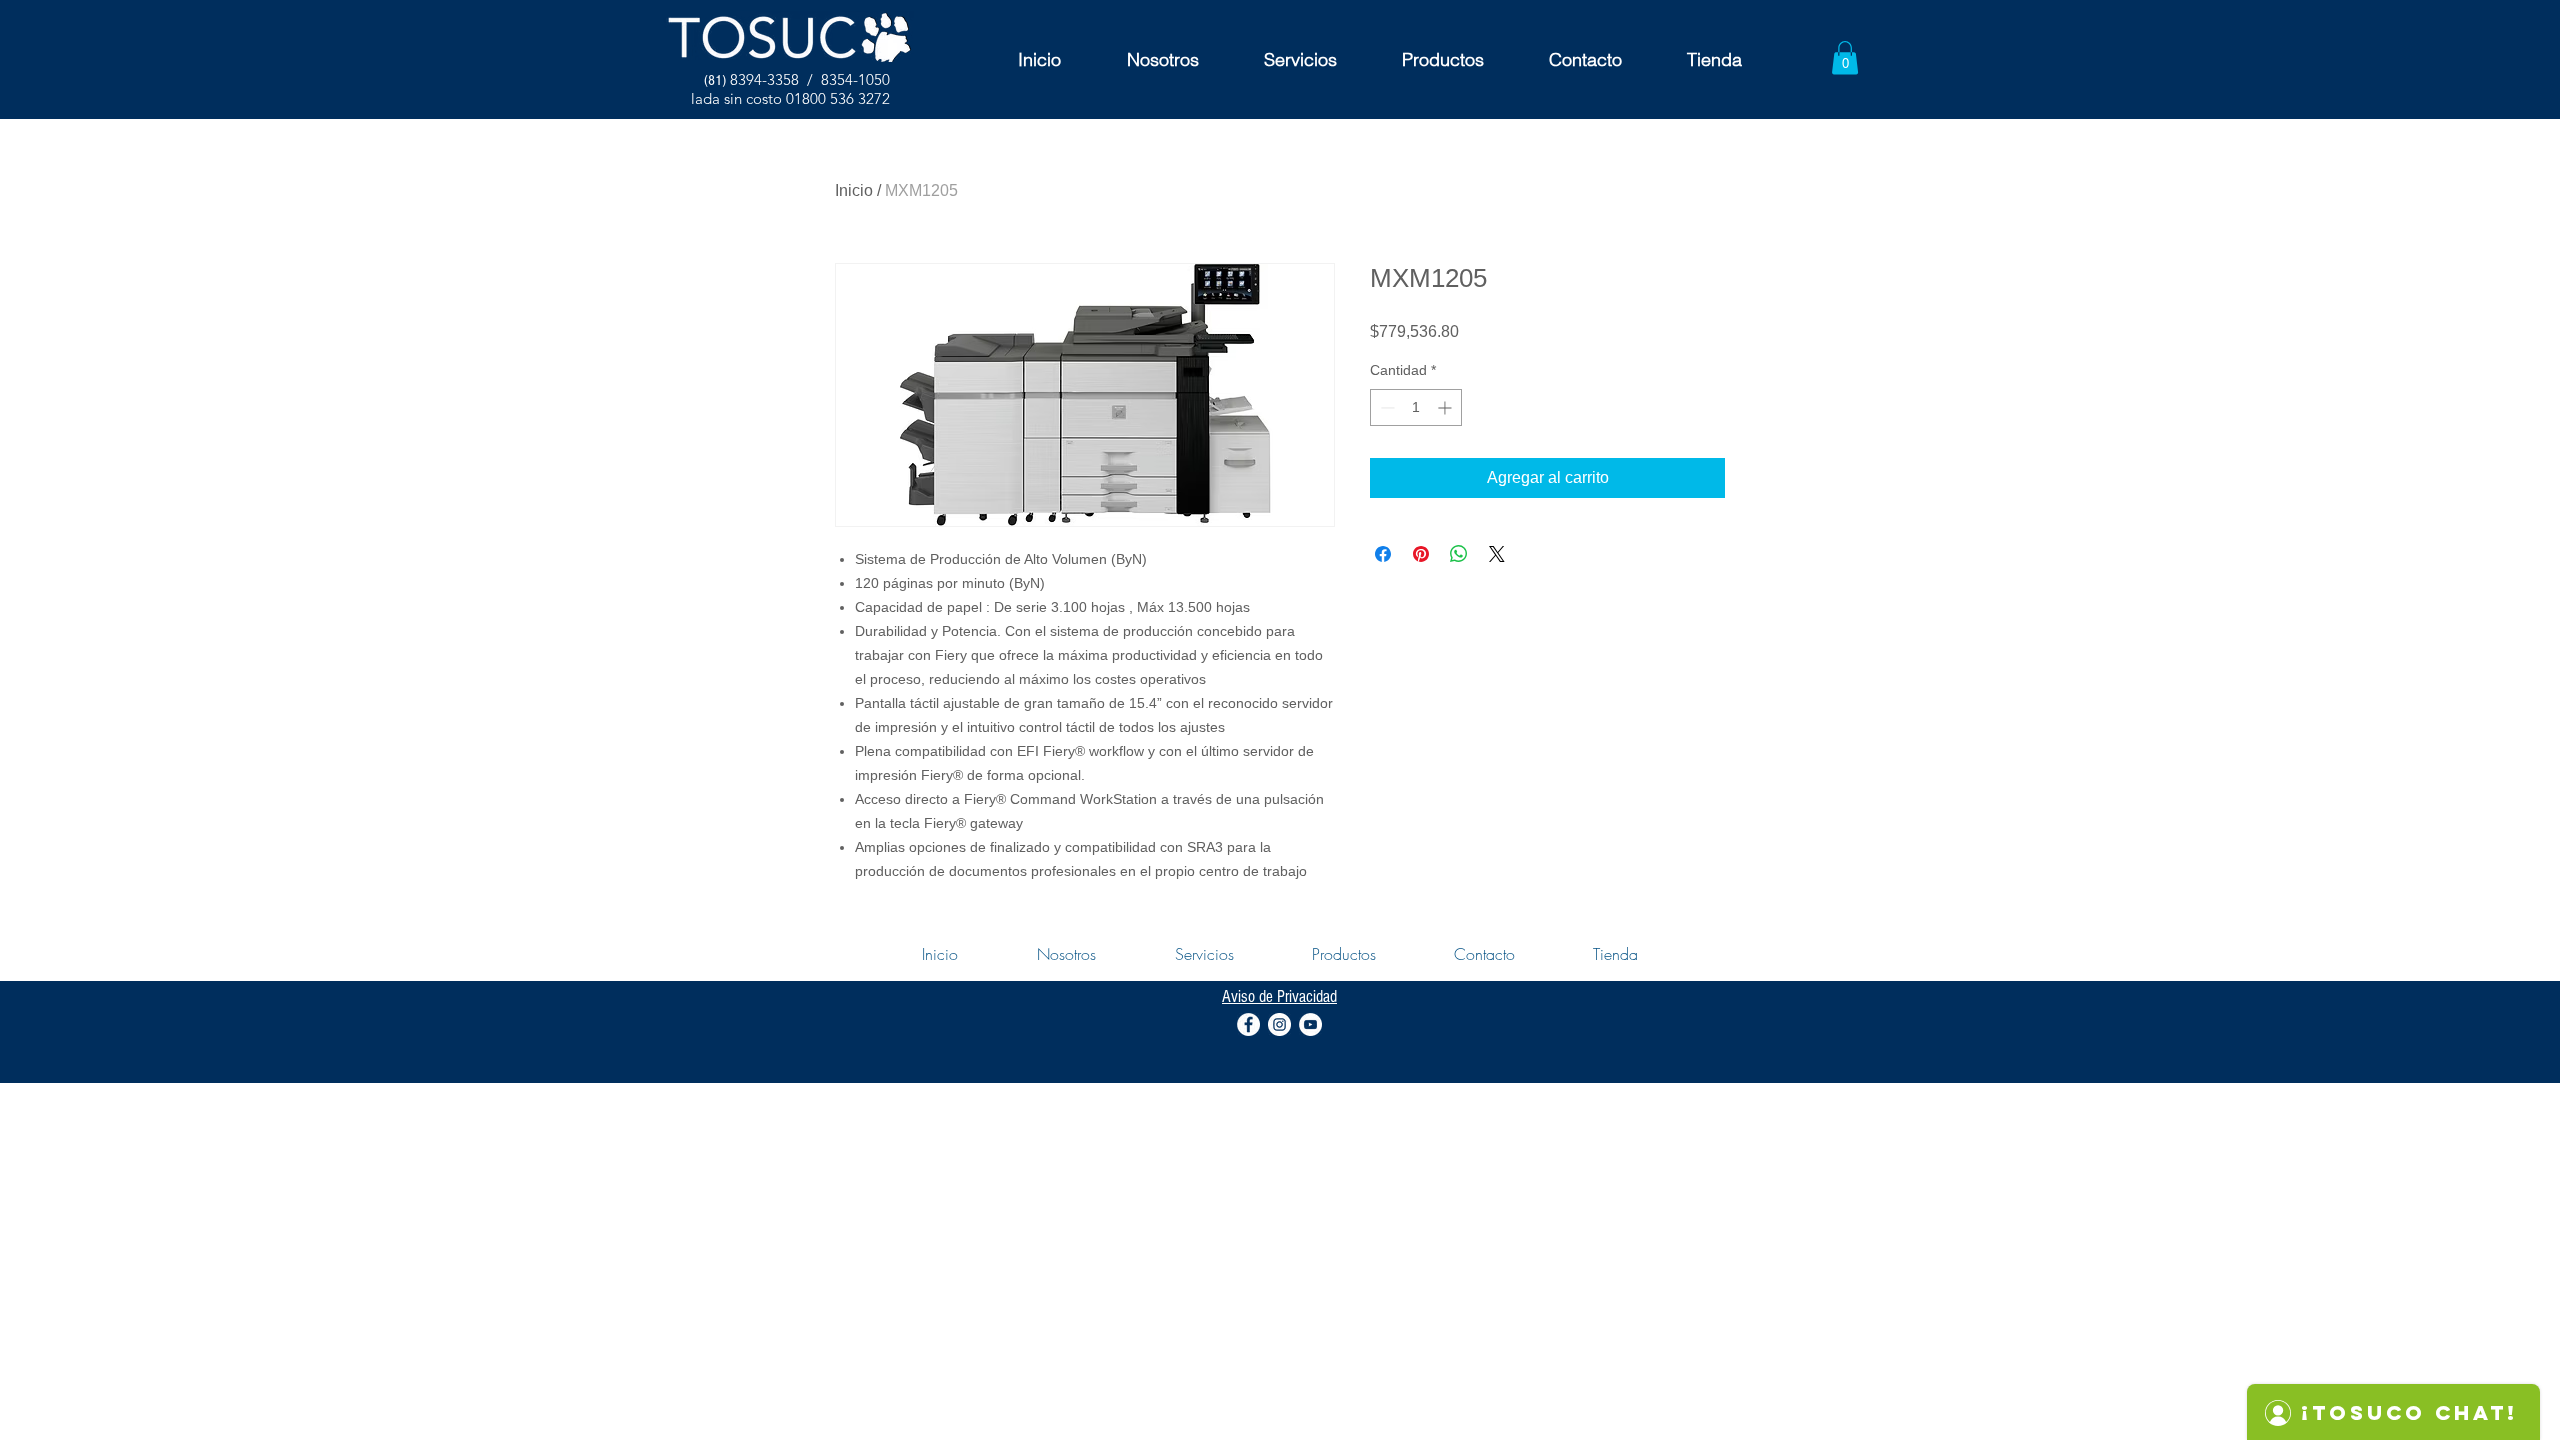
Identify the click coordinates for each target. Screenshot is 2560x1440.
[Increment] (1446, 407)
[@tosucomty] (1248, 1024)
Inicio (854, 190)
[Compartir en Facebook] (1383, 554)
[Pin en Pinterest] (1421, 554)
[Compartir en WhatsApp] (1459, 554)
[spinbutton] (1416, 407)
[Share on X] (1497, 554)
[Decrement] (1385, 407)
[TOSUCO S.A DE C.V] (1310, 1024)
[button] (1845, 57)
